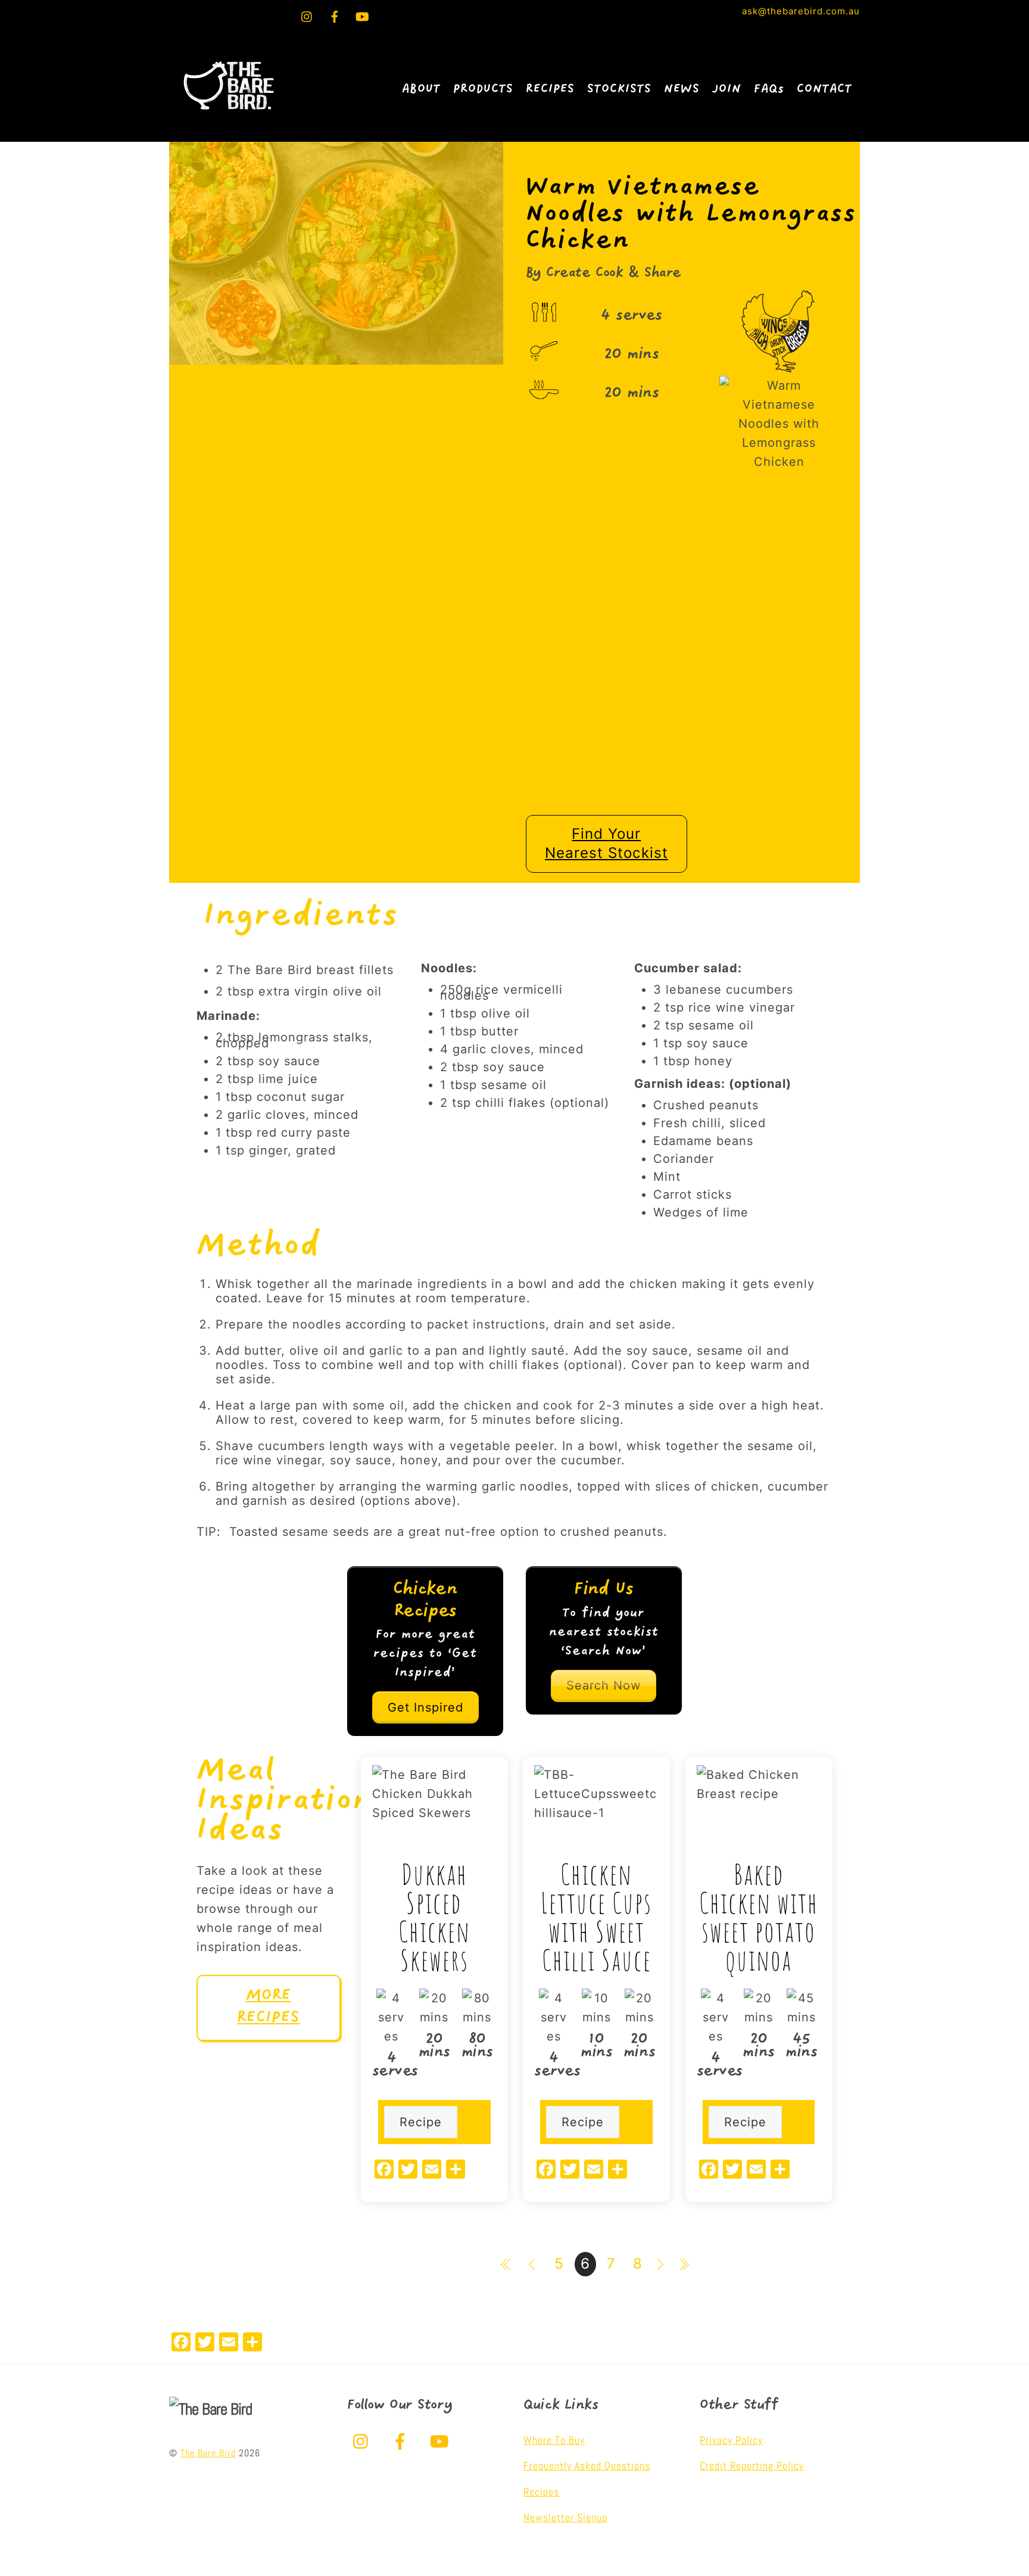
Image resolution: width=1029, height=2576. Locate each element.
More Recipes (268, 2007)
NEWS (682, 89)
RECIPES (550, 89)
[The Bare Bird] (229, 116)
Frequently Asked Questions (587, 2465)
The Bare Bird (208, 2453)
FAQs (769, 89)
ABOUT (421, 89)
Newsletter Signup (565, 2517)
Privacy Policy (731, 2440)
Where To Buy (554, 2440)
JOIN (727, 89)
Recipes (541, 2492)
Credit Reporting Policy (752, 2465)
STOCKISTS (619, 89)
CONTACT (824, 89)
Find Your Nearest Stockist (607, 844)
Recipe (421, 2122)
